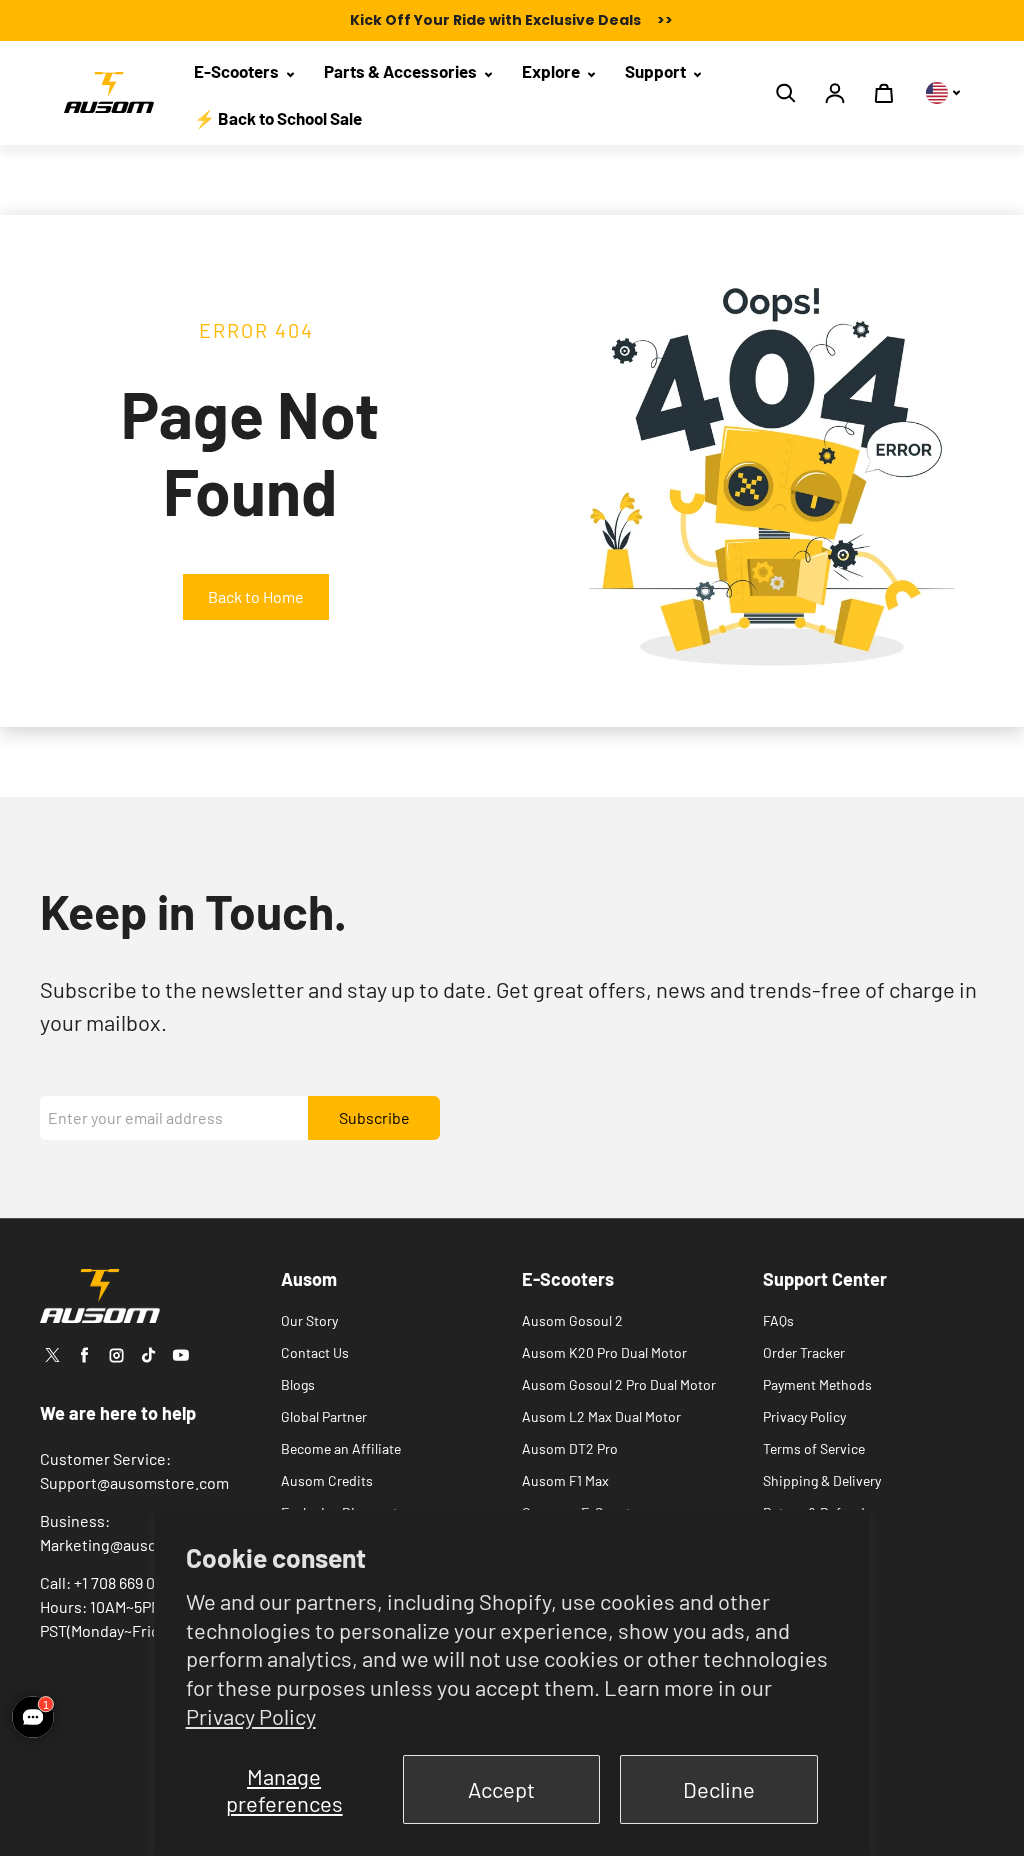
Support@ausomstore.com (134, 1482)
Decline (719, 1789)
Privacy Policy (251, 1716)
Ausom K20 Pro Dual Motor (604, 1352)
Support (657, 71)
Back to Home (256, 596)
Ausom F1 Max (565, 1480)
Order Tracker (804, 1352)
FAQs (778, 1320)
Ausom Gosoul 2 (572, 1320)
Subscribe (374, 1117)
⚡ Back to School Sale (278, 118)
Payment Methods (817, 1384)
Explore (552, 71)
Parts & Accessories (402, 71)
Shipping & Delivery (822, 1480)
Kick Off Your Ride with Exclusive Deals (511, 20)
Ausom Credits (327, 1480)
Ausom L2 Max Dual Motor (601, 1416)
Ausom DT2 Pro (570, 1448)
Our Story (309, 1320)
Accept (501, 1789)
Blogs (298, 1384)
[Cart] (884, 93)
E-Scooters (238, 71)
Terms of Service (814, 1448)
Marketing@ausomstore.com (141, 1544)
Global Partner (324, 1416)
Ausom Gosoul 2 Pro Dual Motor (619, 1384)
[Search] (786, 93)
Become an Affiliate (341, 1448)
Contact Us (315, 1352)
